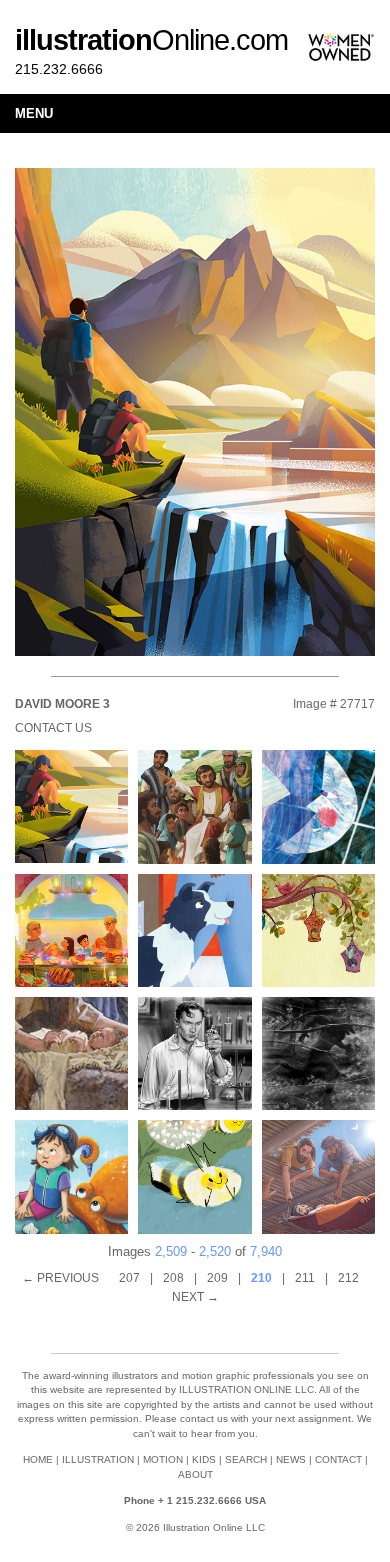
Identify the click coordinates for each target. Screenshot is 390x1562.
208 (173, 1278)
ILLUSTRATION (98, 1459)
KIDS (204, 1459)
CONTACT (338, 1459)
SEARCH (246, 1459)
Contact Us (53, 728)
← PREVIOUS (60, 1278)
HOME (38, 1459)
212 (348, 1278)
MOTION (163, 1459)
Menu (34, 113)
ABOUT (195, 1474)
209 (217, 1278)
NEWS (291, 1459)
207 (129, 1278)
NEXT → (195, 1297)
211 (305, 1278)
